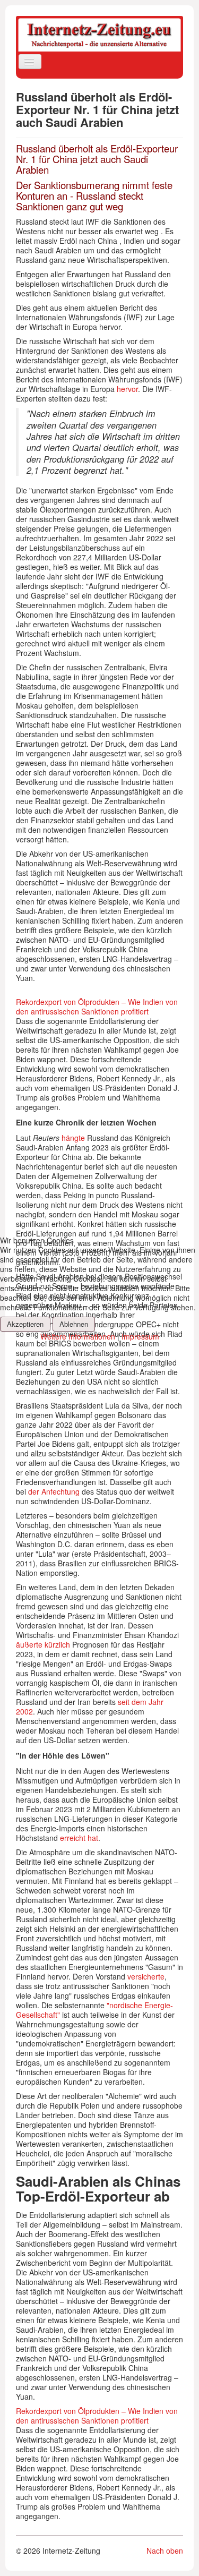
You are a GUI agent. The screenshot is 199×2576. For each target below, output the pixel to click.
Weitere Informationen (78, 1336)
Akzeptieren (25, 1324)
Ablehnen (74, 1324)
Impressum (140, 1336)
